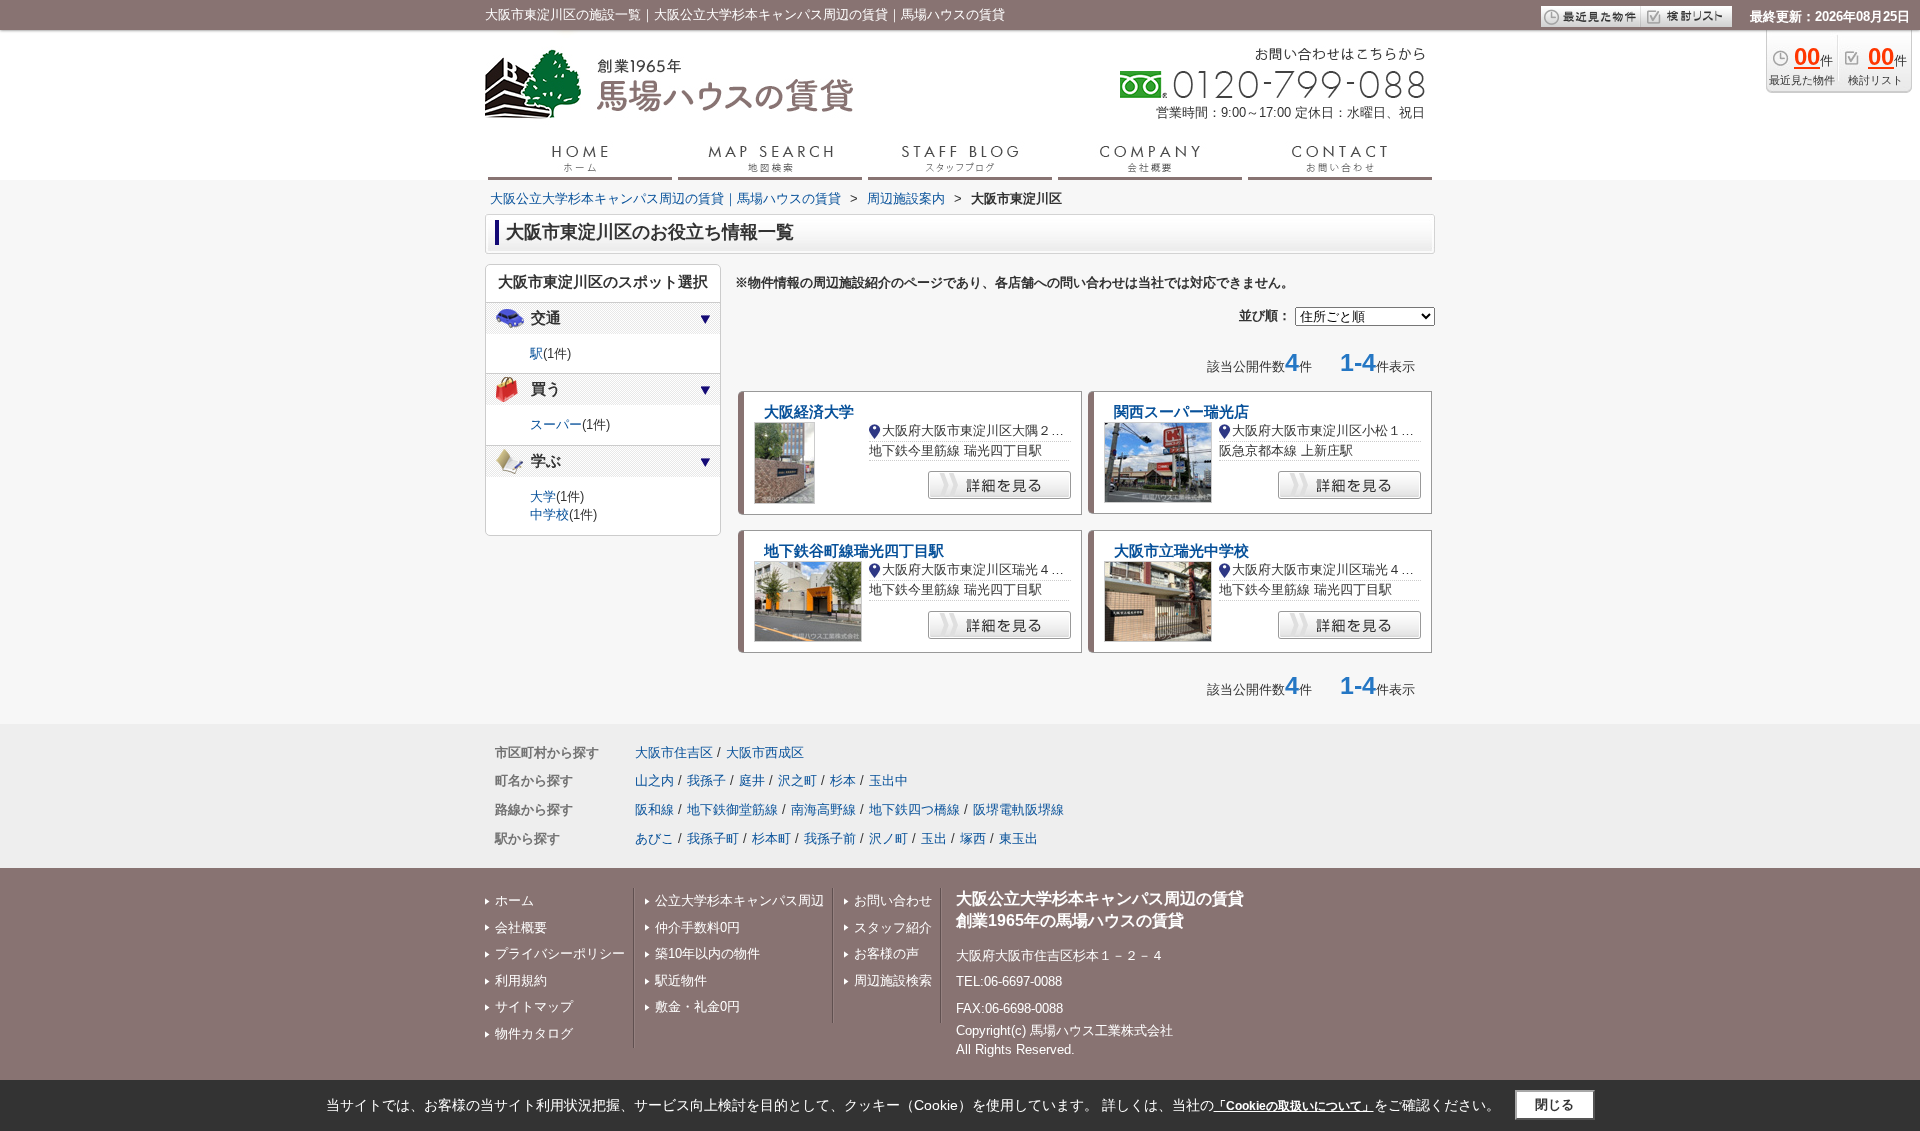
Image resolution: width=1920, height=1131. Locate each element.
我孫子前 (830, 838)
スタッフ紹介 (893, 927)
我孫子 (706, 780)
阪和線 (654, 809)
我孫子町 (713, 838)
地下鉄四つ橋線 (914, 809)
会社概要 (521, 927)
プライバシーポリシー (560, 953)
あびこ (654, 838)
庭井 (752, 780)
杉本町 (771, 838)
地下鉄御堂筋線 (732, 809)
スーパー (556, 424)
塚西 (973, 838)
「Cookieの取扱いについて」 (1294, 1106)
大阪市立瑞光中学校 (1181, 551)
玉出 (934, 838)
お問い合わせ (893, 900)
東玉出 (1018, 838)
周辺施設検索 (893, 980)
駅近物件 (681, 980)
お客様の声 (886, 953)
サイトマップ (534, 1006)
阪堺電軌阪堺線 (1018, 809)
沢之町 (797, 780)
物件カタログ (534, 1033)
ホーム (514, 900)
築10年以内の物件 (707, 953)
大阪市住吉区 (674, 752)
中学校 (549, 514)
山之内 (654, 780)
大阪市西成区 (765, 752)
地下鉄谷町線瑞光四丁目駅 (854, 551)
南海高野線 (823, 809)
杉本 (843, 780)
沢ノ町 (888, 838)
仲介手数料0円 (697, 927)
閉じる (1554, 1104)
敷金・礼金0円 (697, 1006)
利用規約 (521, 980)
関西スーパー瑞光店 (1181, 412)
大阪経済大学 (809, 412)
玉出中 (888, 780)
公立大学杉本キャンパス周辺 (739, 900)
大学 (543, 496)
